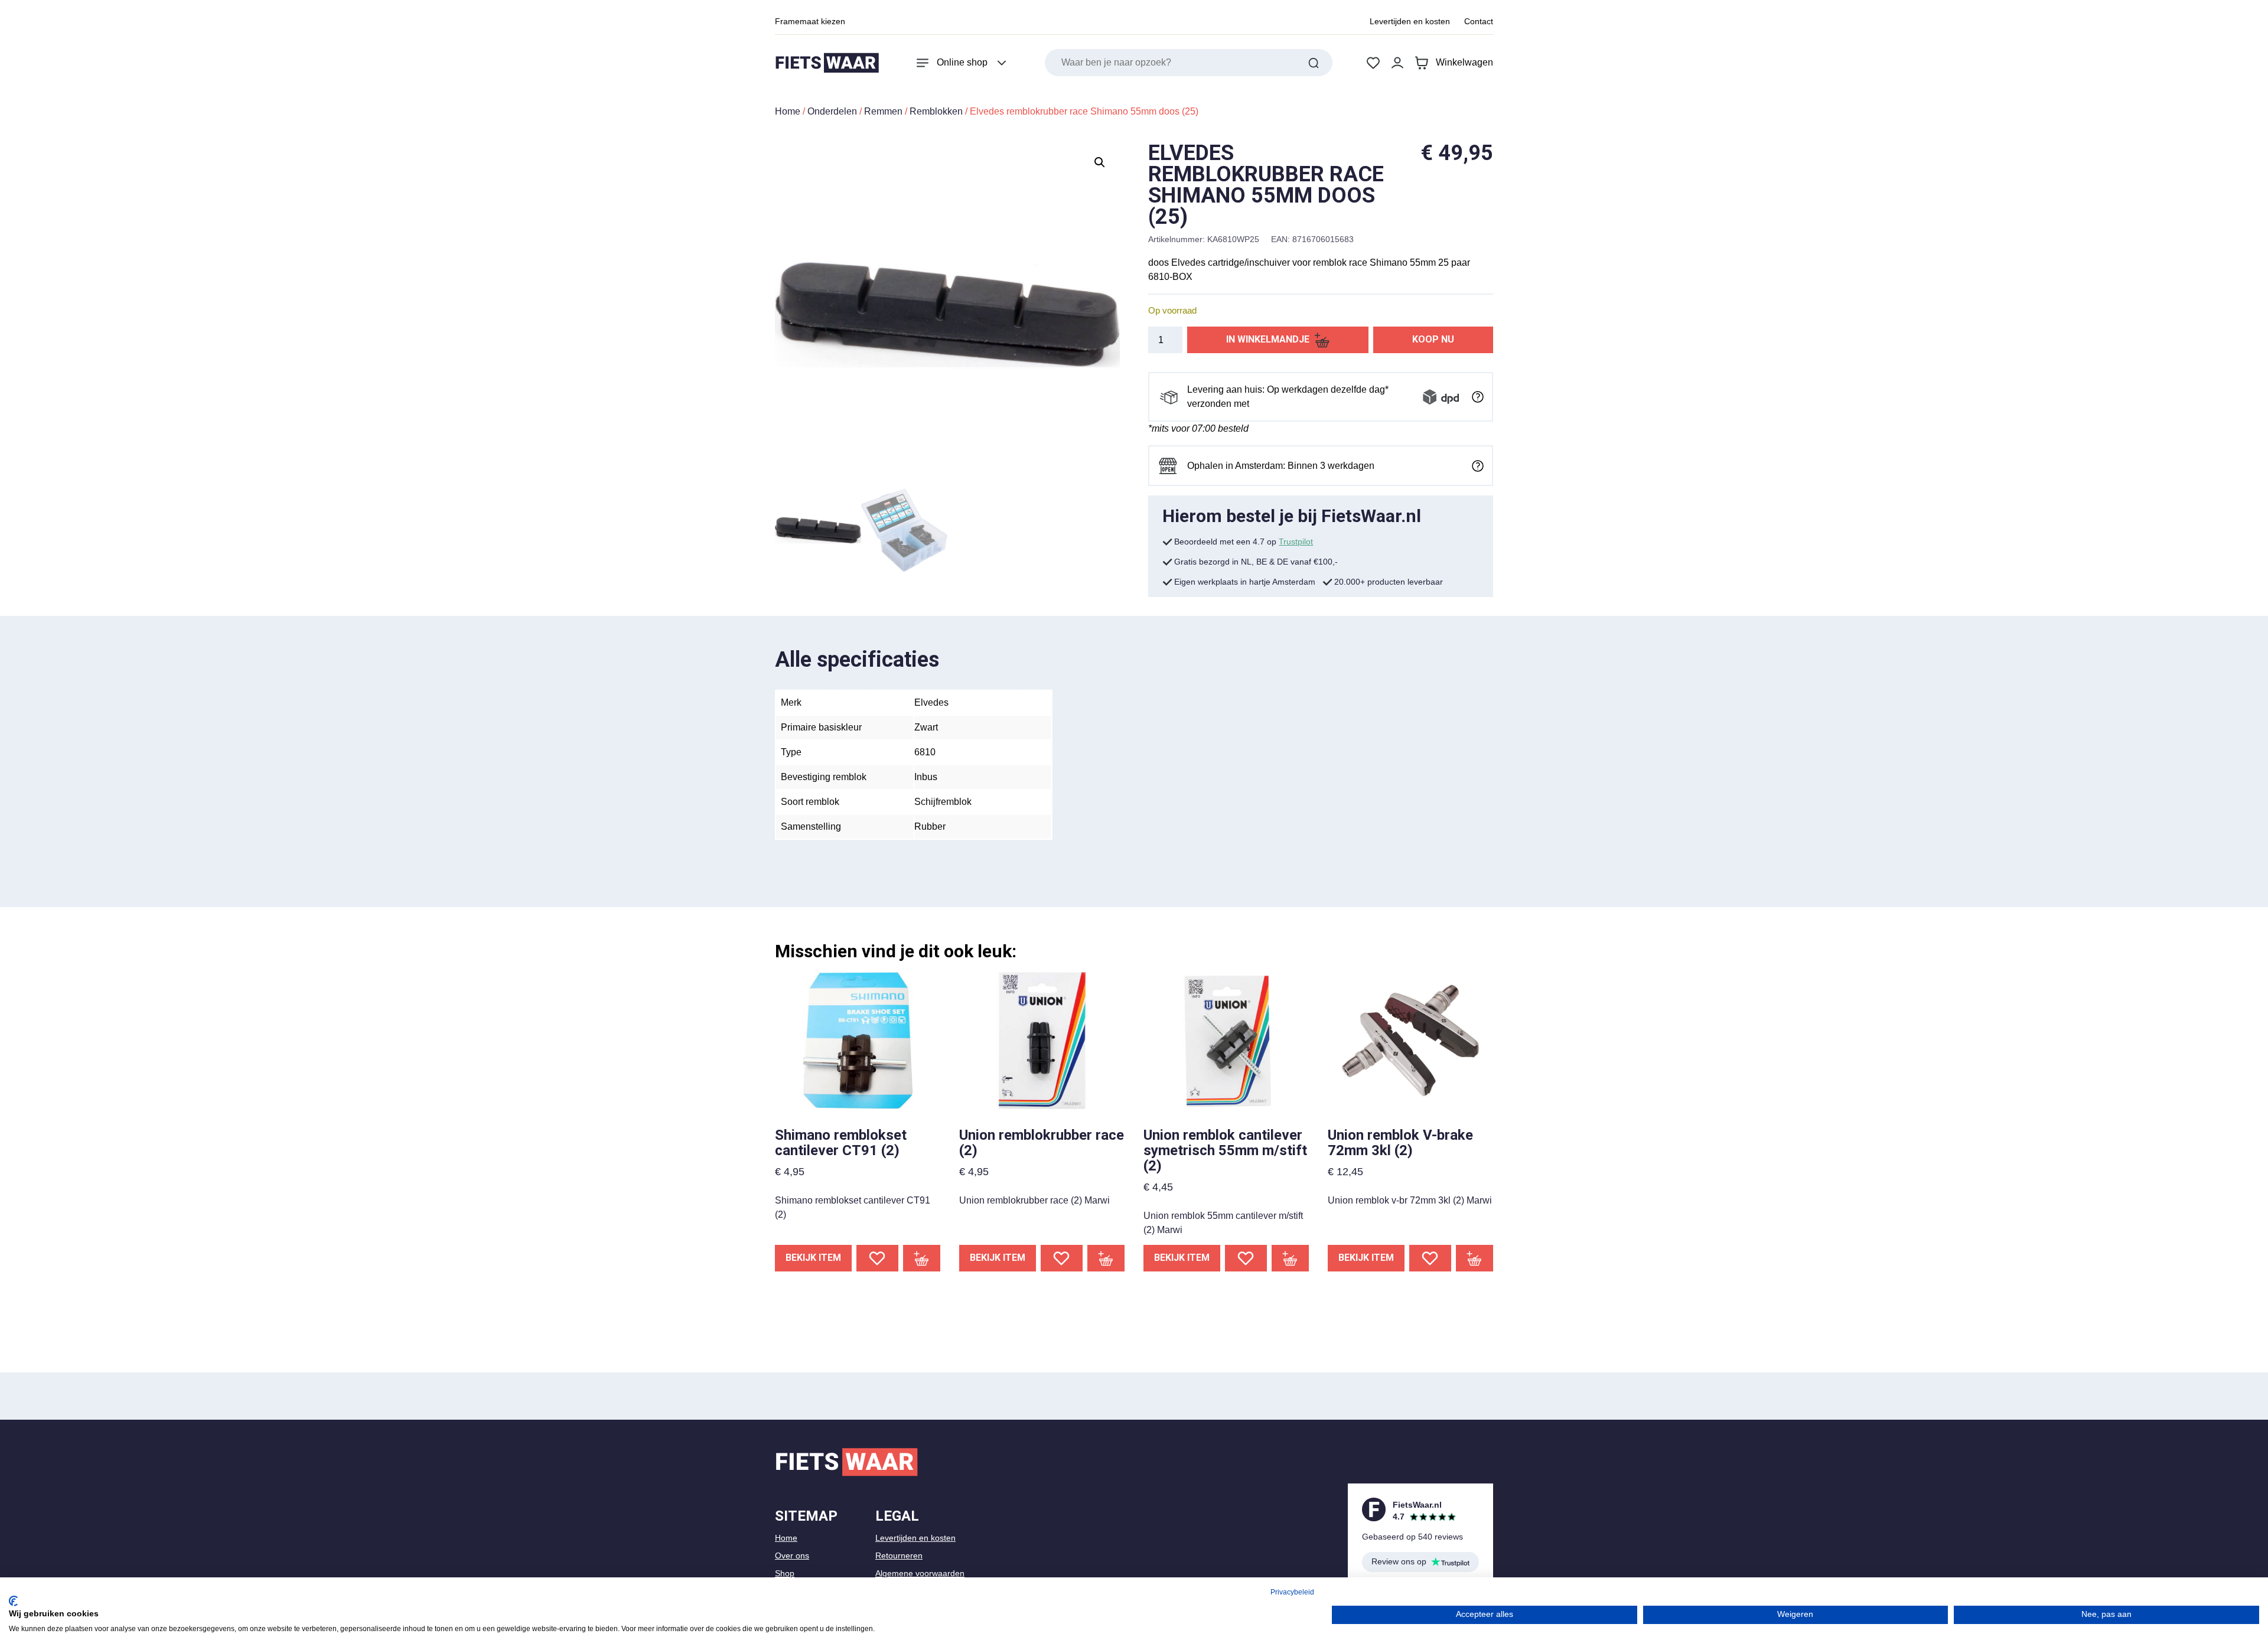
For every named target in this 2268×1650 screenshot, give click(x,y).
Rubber (930, 826)
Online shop (962, 62)
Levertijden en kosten (1410, 21)
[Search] (1314, 63)
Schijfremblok (943, 802)
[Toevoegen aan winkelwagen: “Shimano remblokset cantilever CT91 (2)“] (922, 1258)
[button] (1100, 162)
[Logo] (827, 63)
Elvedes (931, 702)
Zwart (926, 727)
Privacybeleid (1292, 1592)
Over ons (792, 1556)
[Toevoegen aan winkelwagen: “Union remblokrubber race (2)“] (1106, 1258)
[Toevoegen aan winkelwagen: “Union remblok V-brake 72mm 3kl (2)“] (1475, 1258)
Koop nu (1433, 339)
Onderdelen (832, 111)
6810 (925, 752)
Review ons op (1399, 1561)
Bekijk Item (813, 1258)
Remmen (883, 111)
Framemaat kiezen (810, 21)
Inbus (926, 777)
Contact (1479, 21)
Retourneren (899, 1556)
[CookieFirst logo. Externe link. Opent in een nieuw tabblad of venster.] (13, 1601)
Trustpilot (1296, 542)
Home (788, 111)
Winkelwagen (1464, 62)
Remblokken (936, 111)
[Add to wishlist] (877, 1258)
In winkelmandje (1268, 339)
